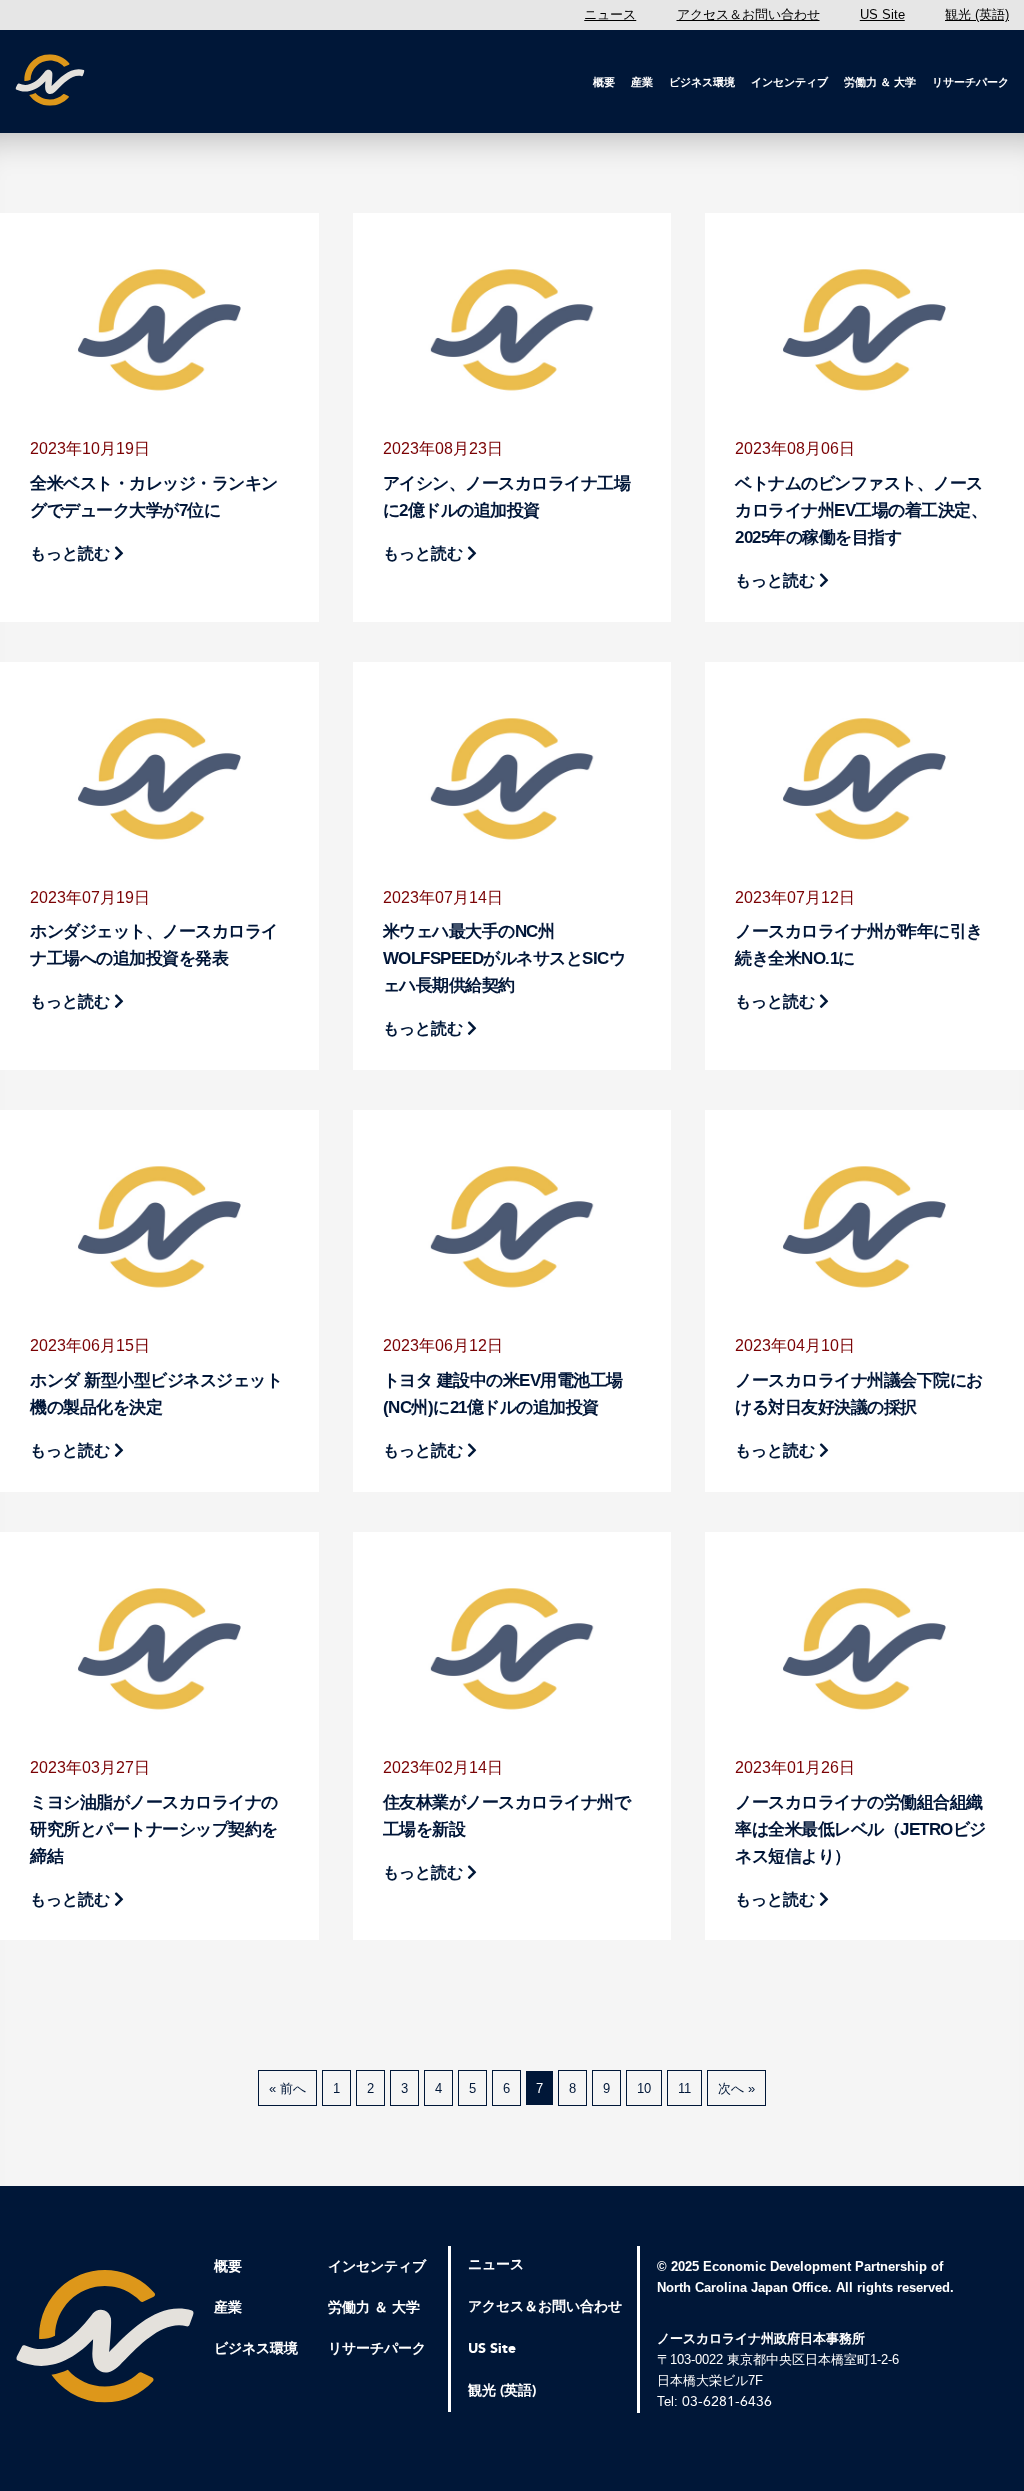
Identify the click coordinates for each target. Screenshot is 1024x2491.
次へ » (736, 2088)
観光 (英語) (977, 14)
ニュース (610, 14)
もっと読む (72, 553)
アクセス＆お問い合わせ (748, 14)
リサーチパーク (970, 82)
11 (684, 2088)
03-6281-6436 (727, 2401)
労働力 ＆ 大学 (880, 82)
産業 (642, 82)
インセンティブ (789, 82)
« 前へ (287, 2088)
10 (644, 2088)
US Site (882, 14)
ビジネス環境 (702, 82)
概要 (604, 82)
